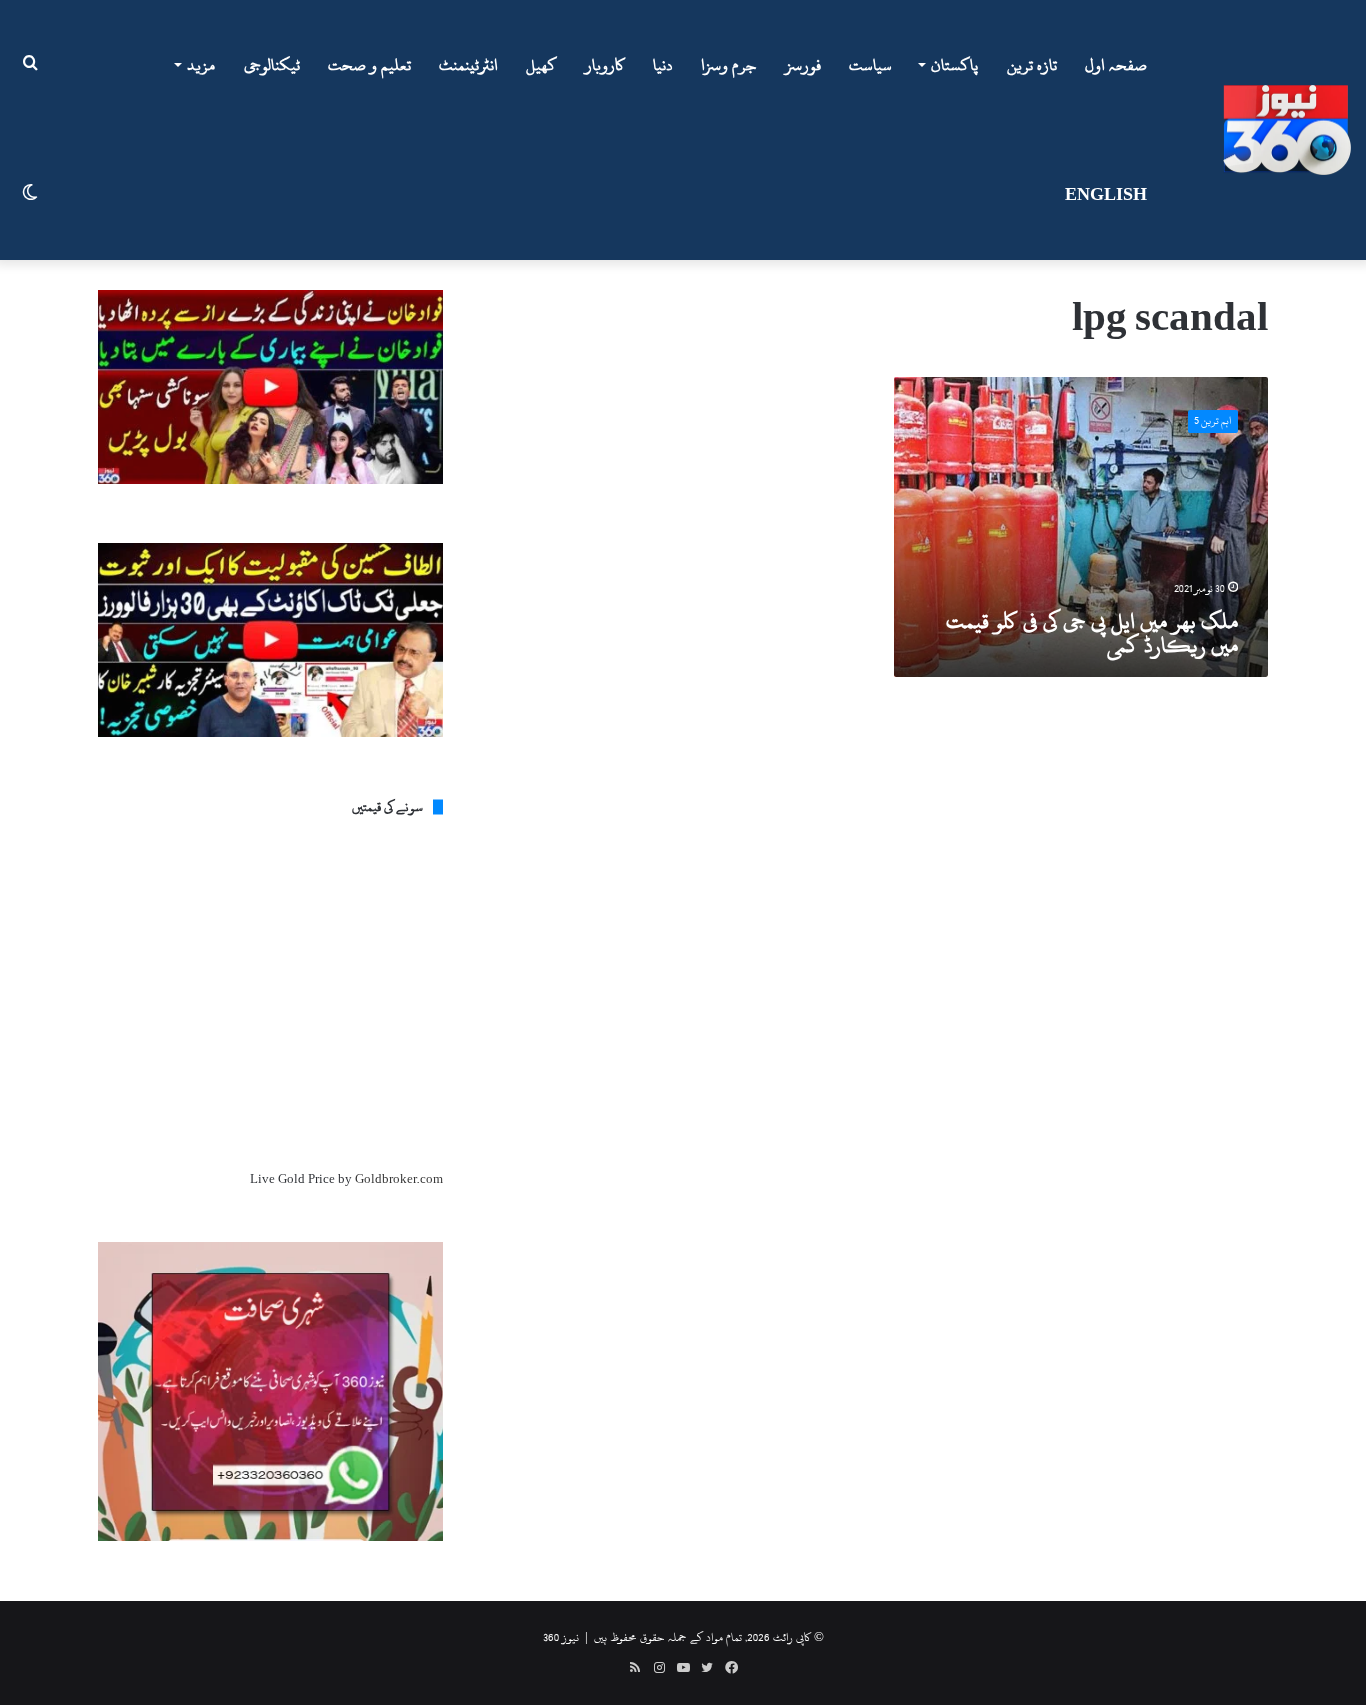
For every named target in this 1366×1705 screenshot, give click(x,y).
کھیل (541, 65)
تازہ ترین (1032, 65)
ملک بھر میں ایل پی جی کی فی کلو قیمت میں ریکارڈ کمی (1092, 633)
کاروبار (605, 65)
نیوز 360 (561, 1637)
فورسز (803, 65)
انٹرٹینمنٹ (468, 65)
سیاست (870, 65)
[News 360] (1287, 130)
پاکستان (954, 65)
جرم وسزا (729, 65)
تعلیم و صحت (369, 65)
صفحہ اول (1116, 65)
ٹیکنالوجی (272, 65)
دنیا (663, 65)
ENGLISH (1106, 195)
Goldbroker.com (399, 1179)
